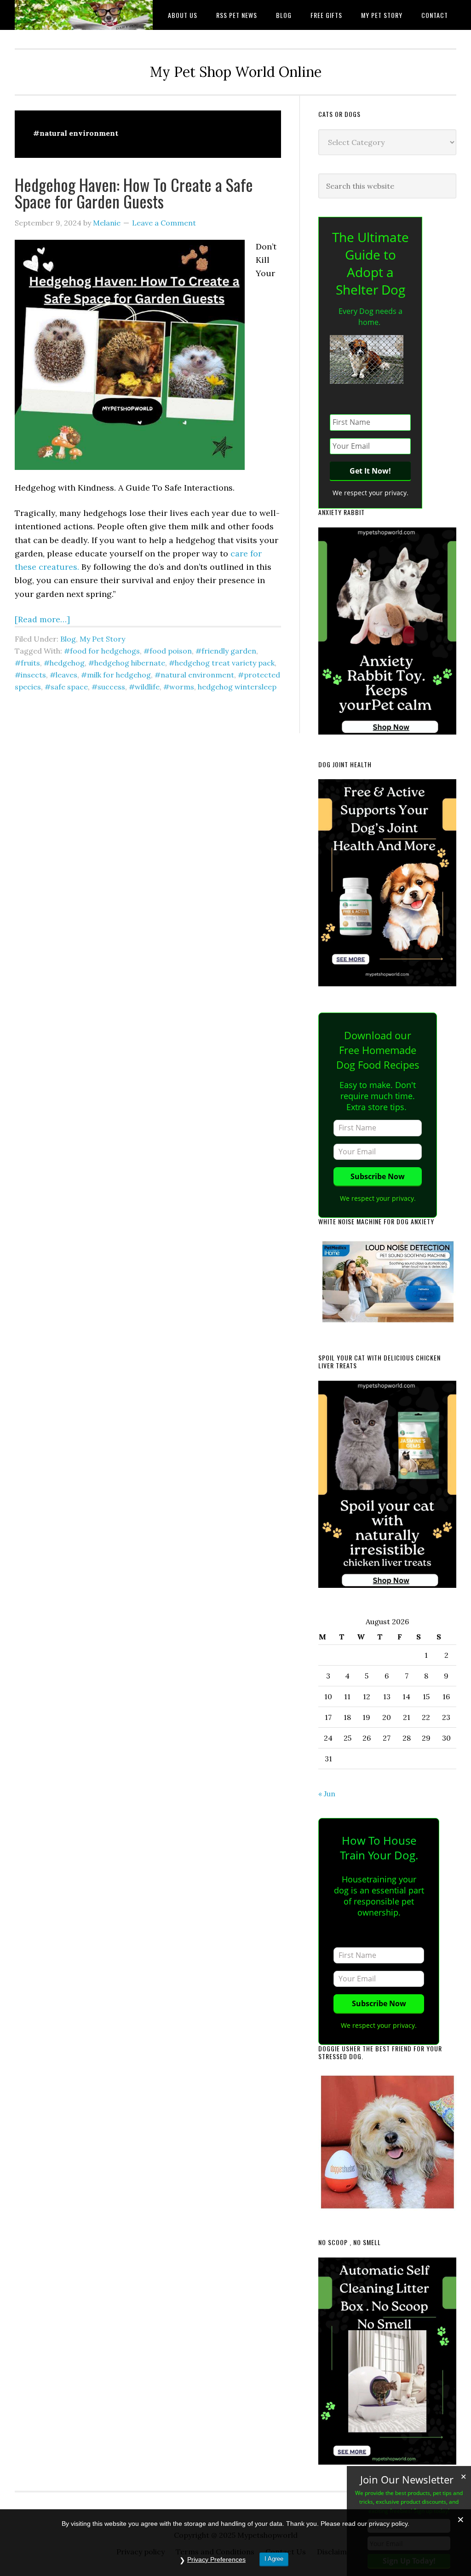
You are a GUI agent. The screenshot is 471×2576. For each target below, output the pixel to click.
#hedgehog (64, 663)
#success (108, 687)
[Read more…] (42, 619)
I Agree (274, 2559)
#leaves (63, 675)
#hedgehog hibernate (127, 663)
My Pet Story (102, 639)
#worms (179, 687)
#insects (30, 675)
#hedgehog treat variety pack (222, 663)
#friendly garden (226, 651)
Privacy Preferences (216, 2559)
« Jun (327, 1794)
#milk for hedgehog (116, 675)
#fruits (27, 663)
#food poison (168, 651)
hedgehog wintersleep (237, 687)
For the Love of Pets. (84, 15)
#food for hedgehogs (102, 651)
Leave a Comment (164, 223)
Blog (68, 639)
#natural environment (194, 675)
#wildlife (144, 687)
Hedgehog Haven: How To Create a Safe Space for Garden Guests (134, 193)
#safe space (66, 687)
